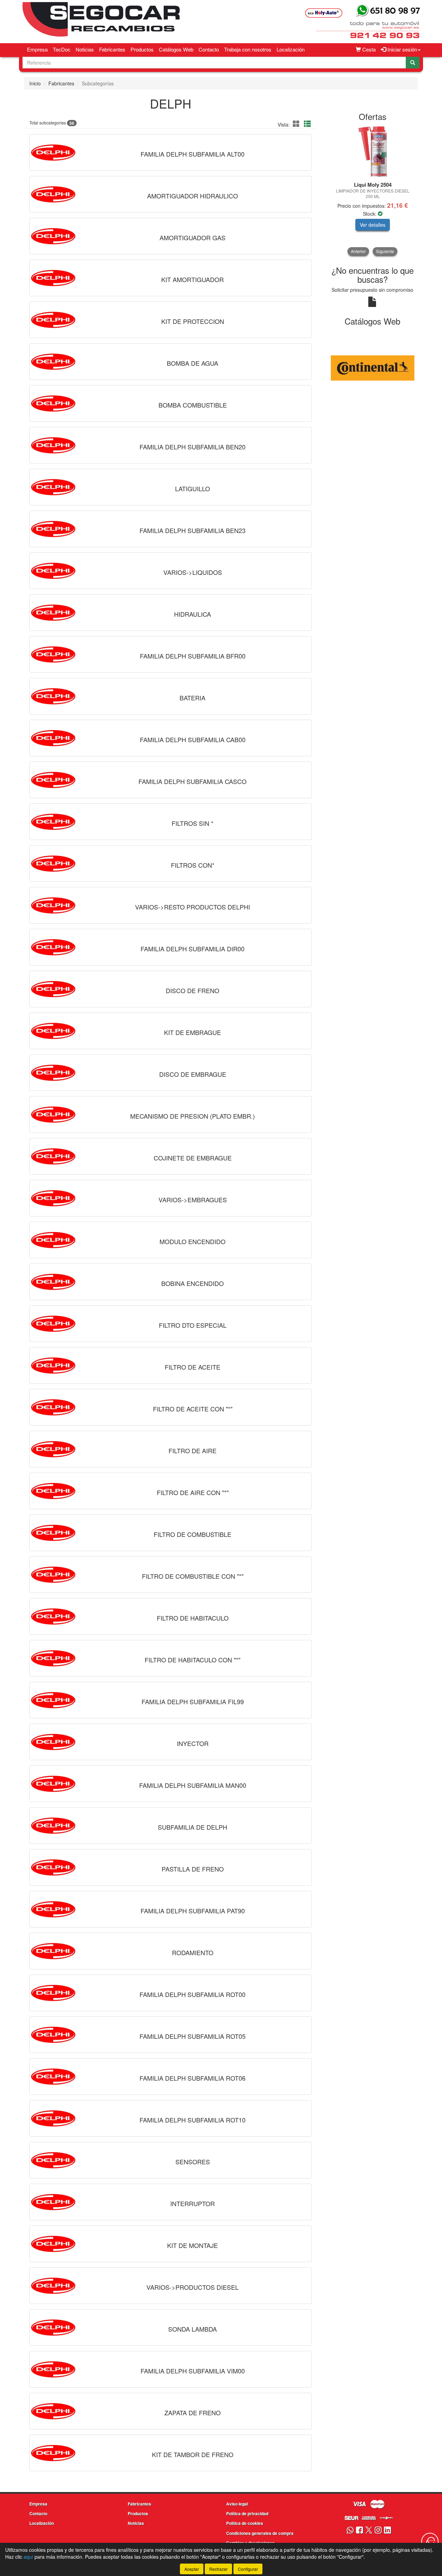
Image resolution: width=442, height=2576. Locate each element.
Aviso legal (237, 2504)
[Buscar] (413, 63)
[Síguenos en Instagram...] (378, 2531)
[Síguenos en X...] (369, 2531)
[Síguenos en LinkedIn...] (388, 2531)
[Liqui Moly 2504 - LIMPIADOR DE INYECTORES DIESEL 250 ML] (373, 152)
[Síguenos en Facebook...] (359, 2531)
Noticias (85, 49)
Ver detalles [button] (373, 225)
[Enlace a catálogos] (373, 367)
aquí (28, 2557)
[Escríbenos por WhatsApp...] (350, 2531)
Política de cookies (245, 2523)
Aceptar (192, 2569)
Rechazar (218, 2569)
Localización (291, 49)
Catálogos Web (176, 49)
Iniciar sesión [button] (402, 49)
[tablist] (373, 191)
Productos (142, 49)
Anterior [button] (358, 251)
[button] (297, 124)
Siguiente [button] (385, 251)
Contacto (209, 49)
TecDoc (62, 49)
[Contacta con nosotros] (430, 2541)
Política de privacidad (247, 2513)
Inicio (35, 83)
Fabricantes (112, 49)
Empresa (37, 49)
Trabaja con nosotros (248, 49)
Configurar (248, 2569)
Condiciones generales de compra (260, 2533)
